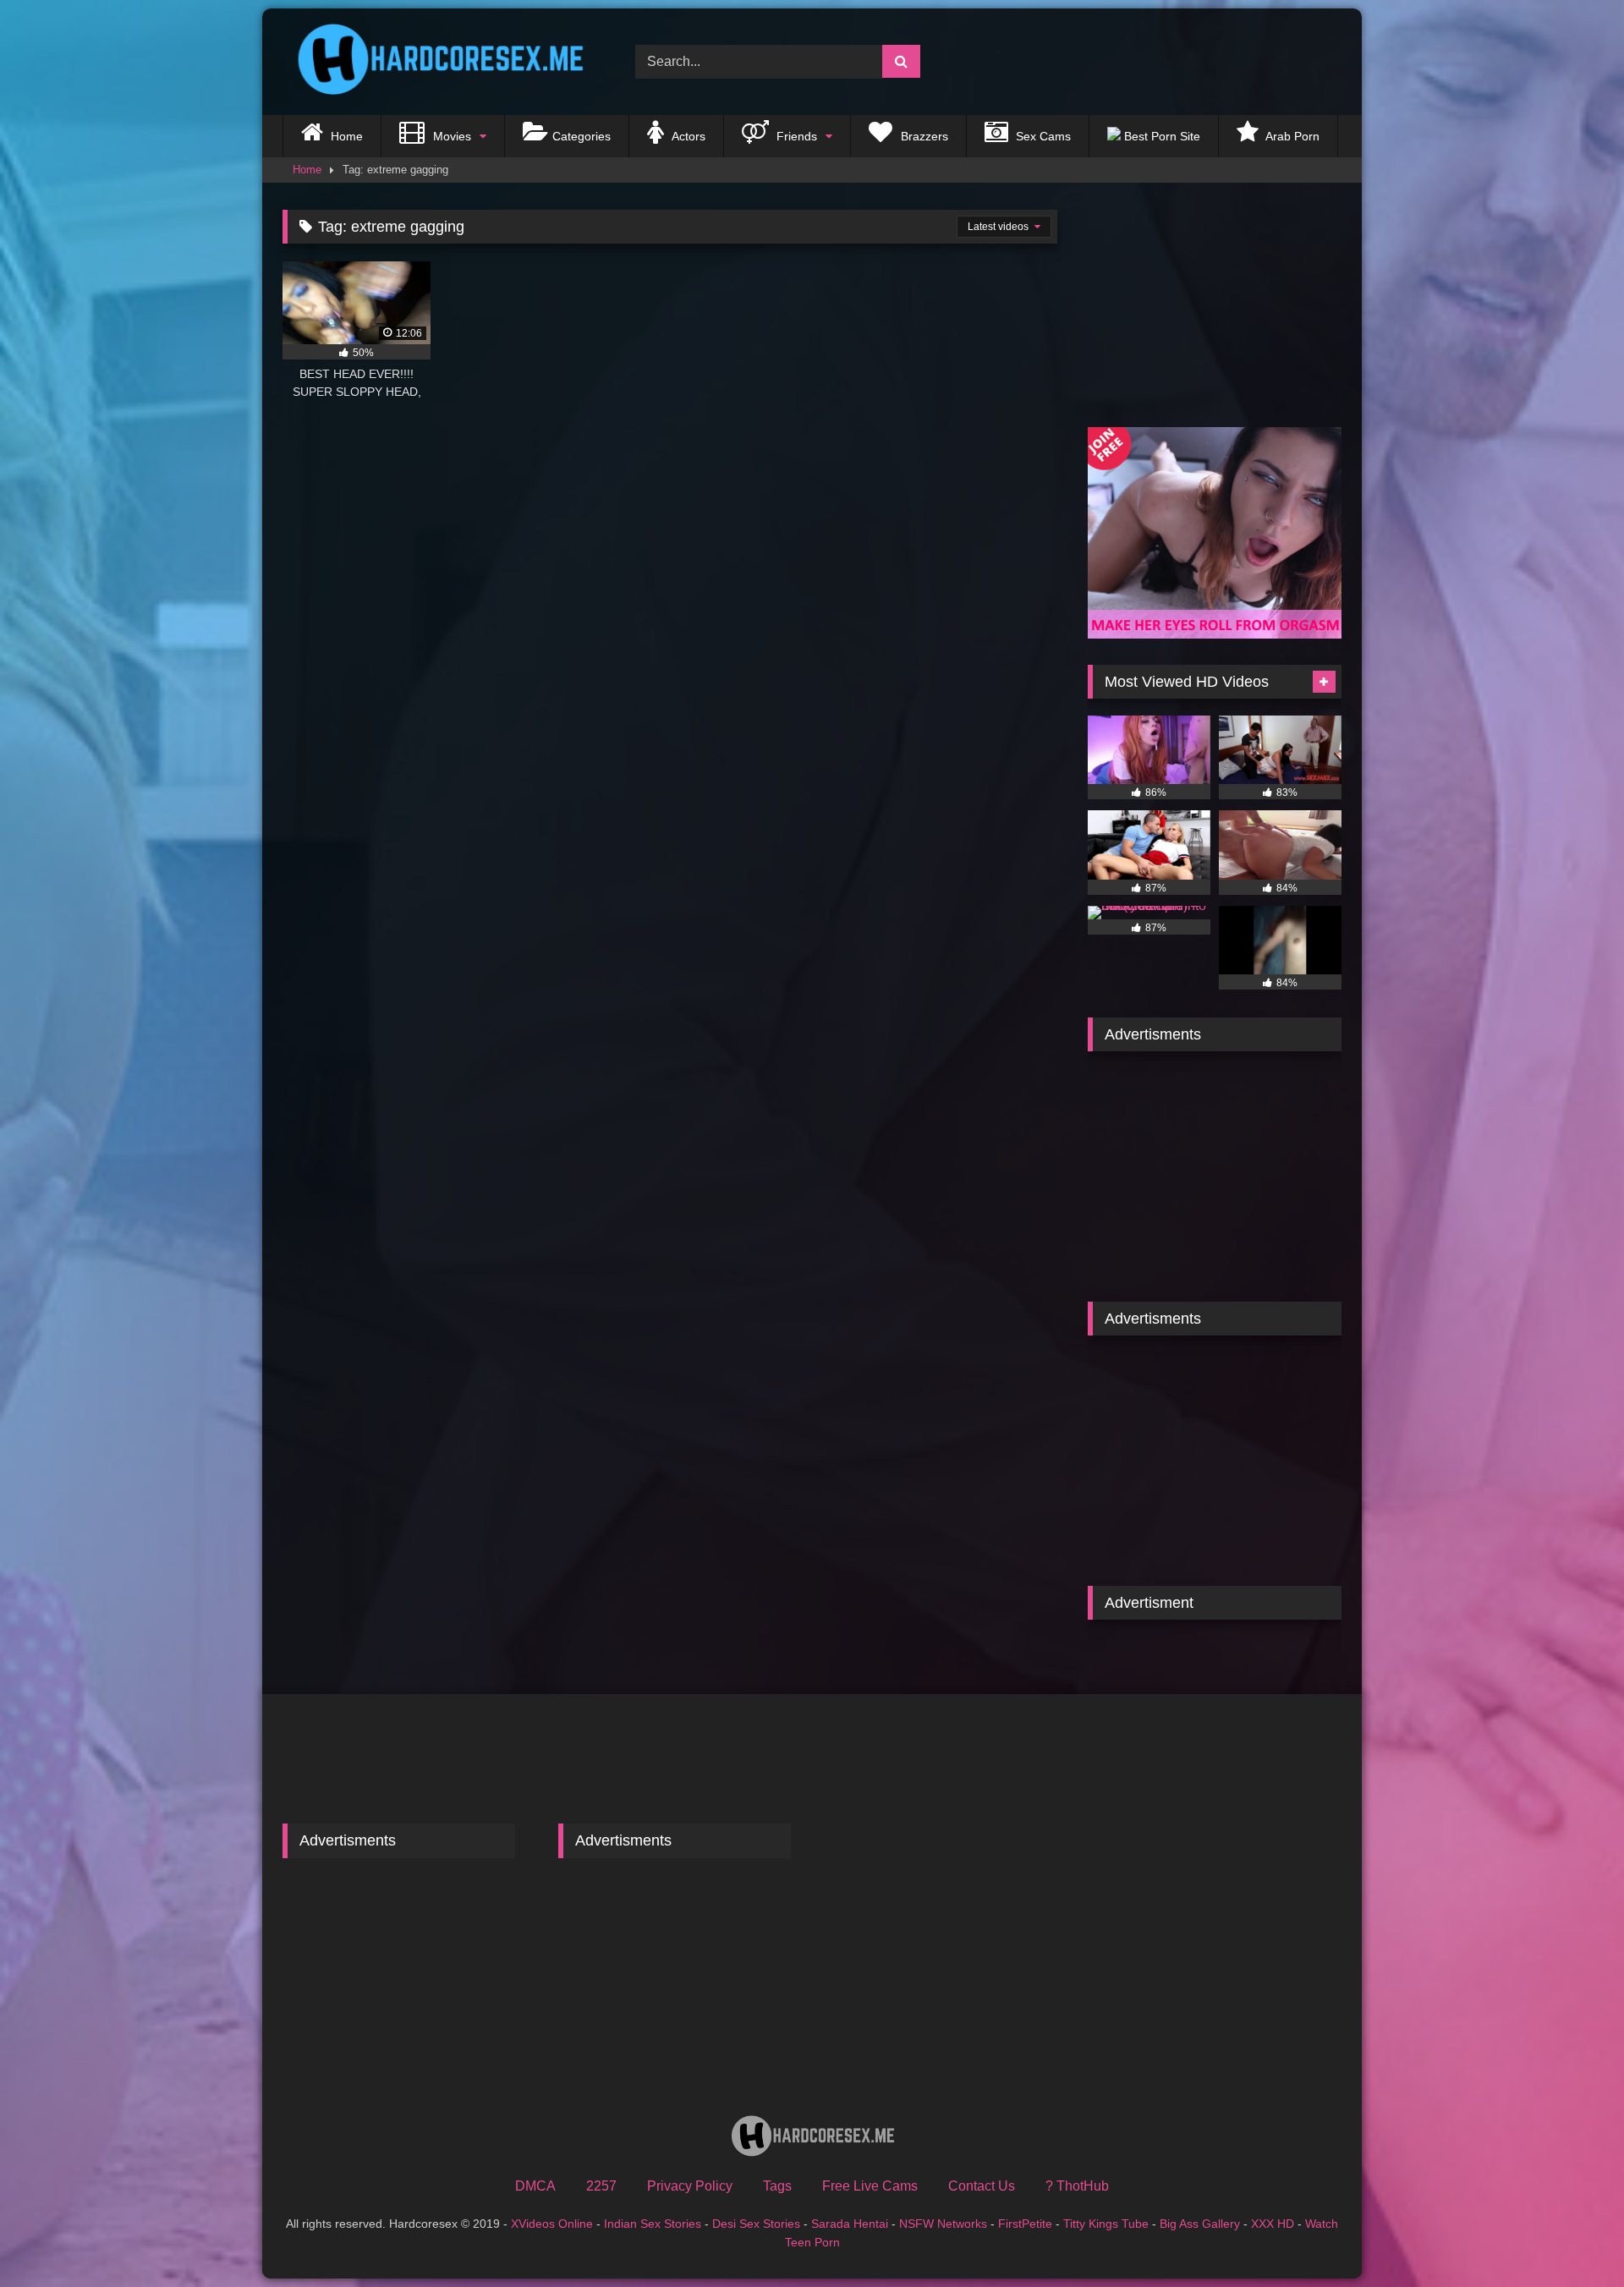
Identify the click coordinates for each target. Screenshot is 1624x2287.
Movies (450, 136)
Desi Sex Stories (756, 2224)
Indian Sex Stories (653, 2224)
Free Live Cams (870, 2186)
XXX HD (1273, 2224)
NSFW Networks (943, 2224)
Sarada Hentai (850, 2224)
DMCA (535, 2186)
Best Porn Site (1160, 136)
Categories (582, 136)
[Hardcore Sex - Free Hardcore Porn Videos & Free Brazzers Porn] (435, 62)
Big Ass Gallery (1200, 2224)
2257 (601, 2186)
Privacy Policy (690, 2186)
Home (345, 136)
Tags (777, 2186)
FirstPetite (1025, 2224)
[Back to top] (1572, 2237)
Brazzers (923, 136)
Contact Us (982, 2186)
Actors (687, 136)
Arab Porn (1291, 136)
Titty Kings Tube (1106, 2224)
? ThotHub (1077, 2186)
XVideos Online (552, 2224)
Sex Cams (1042, 136)
